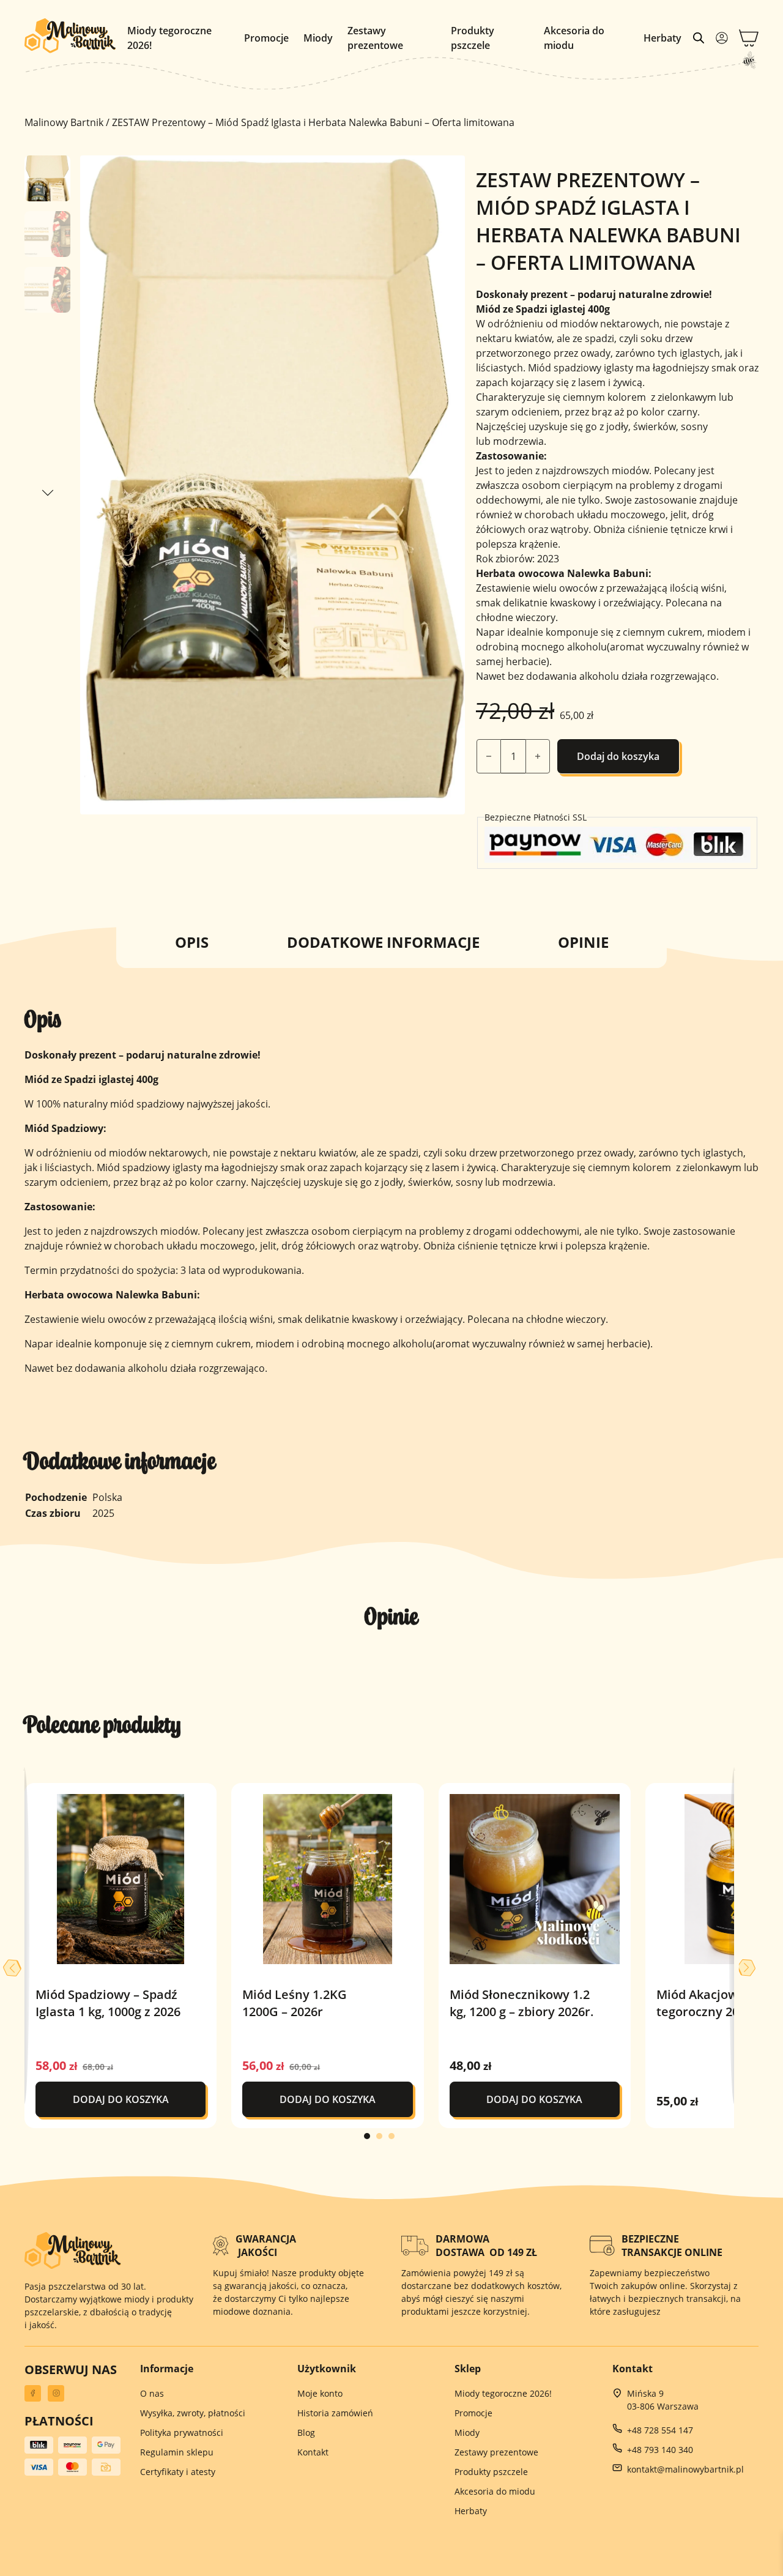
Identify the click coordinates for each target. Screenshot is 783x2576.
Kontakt (313, 2452)
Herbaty (662, 38)
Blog (306, 2433)
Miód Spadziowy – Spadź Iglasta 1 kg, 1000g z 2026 (108, 2003)
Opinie (583, 942)
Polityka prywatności (182, 2433)
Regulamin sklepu (177, 2452)
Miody (318, 38)
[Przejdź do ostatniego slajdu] (12, 1968)
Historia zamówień (335, 2413)
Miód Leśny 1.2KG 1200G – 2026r (295, 2003)
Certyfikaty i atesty (178, 2472)
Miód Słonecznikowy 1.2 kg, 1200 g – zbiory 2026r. (522, 2003)
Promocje (266, 38)
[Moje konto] (722, 38)
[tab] (367, 2136)
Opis (192, 942)
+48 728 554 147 (660, 2430)
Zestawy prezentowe (375, 38)
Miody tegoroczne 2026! (169, 38)
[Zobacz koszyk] (749, 38)
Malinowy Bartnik (64, 122)
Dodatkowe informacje (383, 942)
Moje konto (320, 2393)
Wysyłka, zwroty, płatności (193, 2413)
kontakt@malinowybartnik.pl (685, 2469)
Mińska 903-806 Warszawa (663, 2400)
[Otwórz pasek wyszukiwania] (699, 38)
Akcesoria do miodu (574, 38)
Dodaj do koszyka (618, 756)
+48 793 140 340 (660, 2450)
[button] (448, 172)
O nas (152, 2393)
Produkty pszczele (473, 38)
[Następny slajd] (746, 1968)
